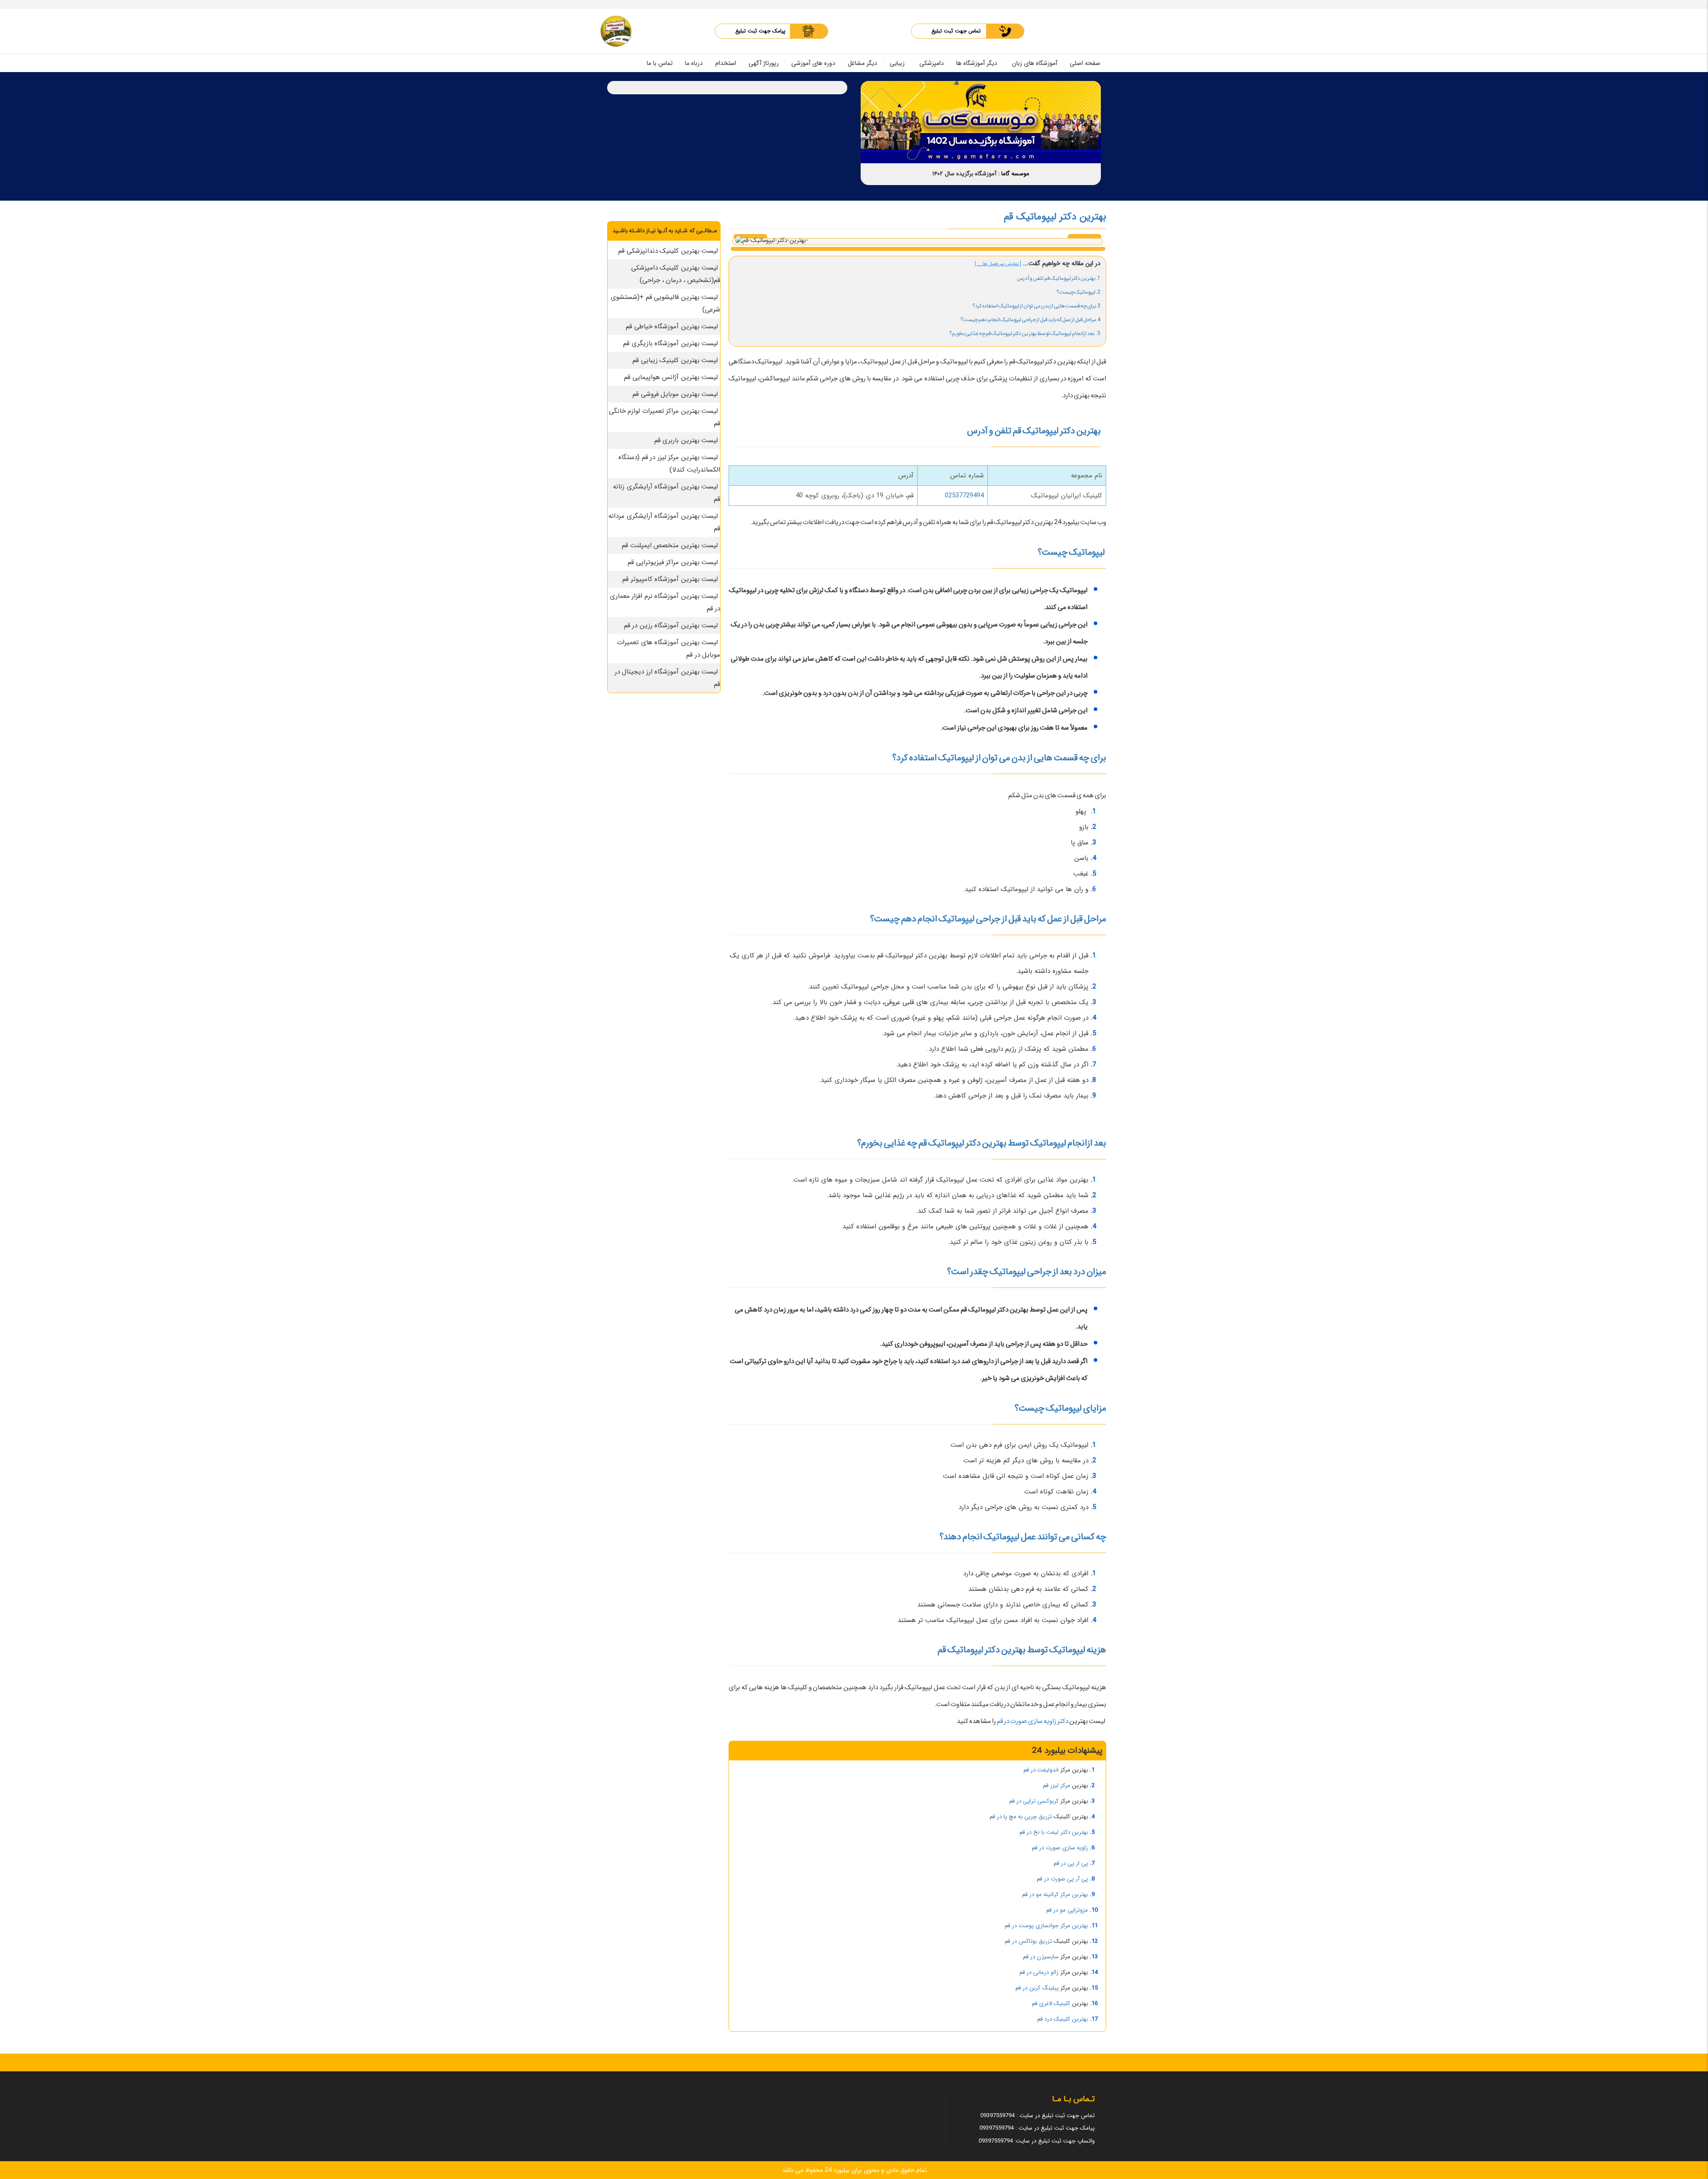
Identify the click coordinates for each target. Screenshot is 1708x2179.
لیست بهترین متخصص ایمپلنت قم (670, 545)
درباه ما (694, 63)
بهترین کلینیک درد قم (1063, 2019)
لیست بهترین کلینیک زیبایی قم (675, 360)
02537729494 (964, 496)
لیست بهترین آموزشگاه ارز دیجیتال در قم (668, 678)
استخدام (726, 63)
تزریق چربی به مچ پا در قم (1021, 1817)
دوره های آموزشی (813, 63)
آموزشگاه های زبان (1035, 63)
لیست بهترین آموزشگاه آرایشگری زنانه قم (667, 493)
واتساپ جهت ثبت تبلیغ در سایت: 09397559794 (1037, 2141)
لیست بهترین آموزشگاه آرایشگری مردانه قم (664, 522)
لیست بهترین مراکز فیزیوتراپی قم (673, 562)
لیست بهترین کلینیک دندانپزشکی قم (668, 251)
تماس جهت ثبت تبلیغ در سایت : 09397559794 (1037, 2116)
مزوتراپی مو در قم (1067, 1910)
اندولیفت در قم (1041, 1770)
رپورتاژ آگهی (764, 63)
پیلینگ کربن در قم (1037, 1988)
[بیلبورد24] (616, 31)
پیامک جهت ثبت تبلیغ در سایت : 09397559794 (1037, 2128)
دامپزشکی (932, 63)
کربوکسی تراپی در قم (1034, 1801)
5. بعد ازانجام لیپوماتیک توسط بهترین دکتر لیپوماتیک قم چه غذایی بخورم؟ (1025, 333)
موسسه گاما (1015, 174)
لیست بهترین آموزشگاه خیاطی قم (672, 327)
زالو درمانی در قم (1039, 1972)
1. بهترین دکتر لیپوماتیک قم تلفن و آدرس (1059, 278)
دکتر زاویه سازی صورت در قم (1033, 1721)
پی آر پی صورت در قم (1062, 1879)
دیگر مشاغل (862, 63)
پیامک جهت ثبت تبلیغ (760, 31)
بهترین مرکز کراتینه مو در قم (1055, 1895)
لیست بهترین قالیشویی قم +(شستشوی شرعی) (665, 303)
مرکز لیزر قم (1057, 1786)
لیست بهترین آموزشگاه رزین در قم (671, 625)
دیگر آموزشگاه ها (977, 63)
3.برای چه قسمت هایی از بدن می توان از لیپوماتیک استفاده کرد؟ (1036, 306)
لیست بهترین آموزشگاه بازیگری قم (671, 343)
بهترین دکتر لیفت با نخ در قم (1054, 1832)
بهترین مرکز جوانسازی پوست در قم (1046, 1926)
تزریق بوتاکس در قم (1028, 1941)
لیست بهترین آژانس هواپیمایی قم (671, 377)
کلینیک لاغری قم (1051, 2003)
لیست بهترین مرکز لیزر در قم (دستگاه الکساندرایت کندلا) (669, 464)
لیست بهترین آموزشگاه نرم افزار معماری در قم (665, 602)
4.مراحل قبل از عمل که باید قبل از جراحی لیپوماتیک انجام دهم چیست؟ (1030, 320)
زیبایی (897, 63)
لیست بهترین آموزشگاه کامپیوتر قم (670, 579)
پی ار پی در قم (1071, 1863)
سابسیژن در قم (1041, 1957)
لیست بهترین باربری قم (686, 440)
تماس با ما (660, 63)
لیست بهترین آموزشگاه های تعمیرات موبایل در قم (669, 649)
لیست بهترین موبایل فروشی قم (675, 394)
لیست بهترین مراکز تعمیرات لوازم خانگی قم (665, 417)
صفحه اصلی (1085, 63)
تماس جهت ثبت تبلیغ (956, 31)
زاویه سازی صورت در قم (1060, 1848)
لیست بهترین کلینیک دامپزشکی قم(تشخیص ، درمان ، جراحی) (676, 274)
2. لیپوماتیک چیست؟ (1078, 292)
